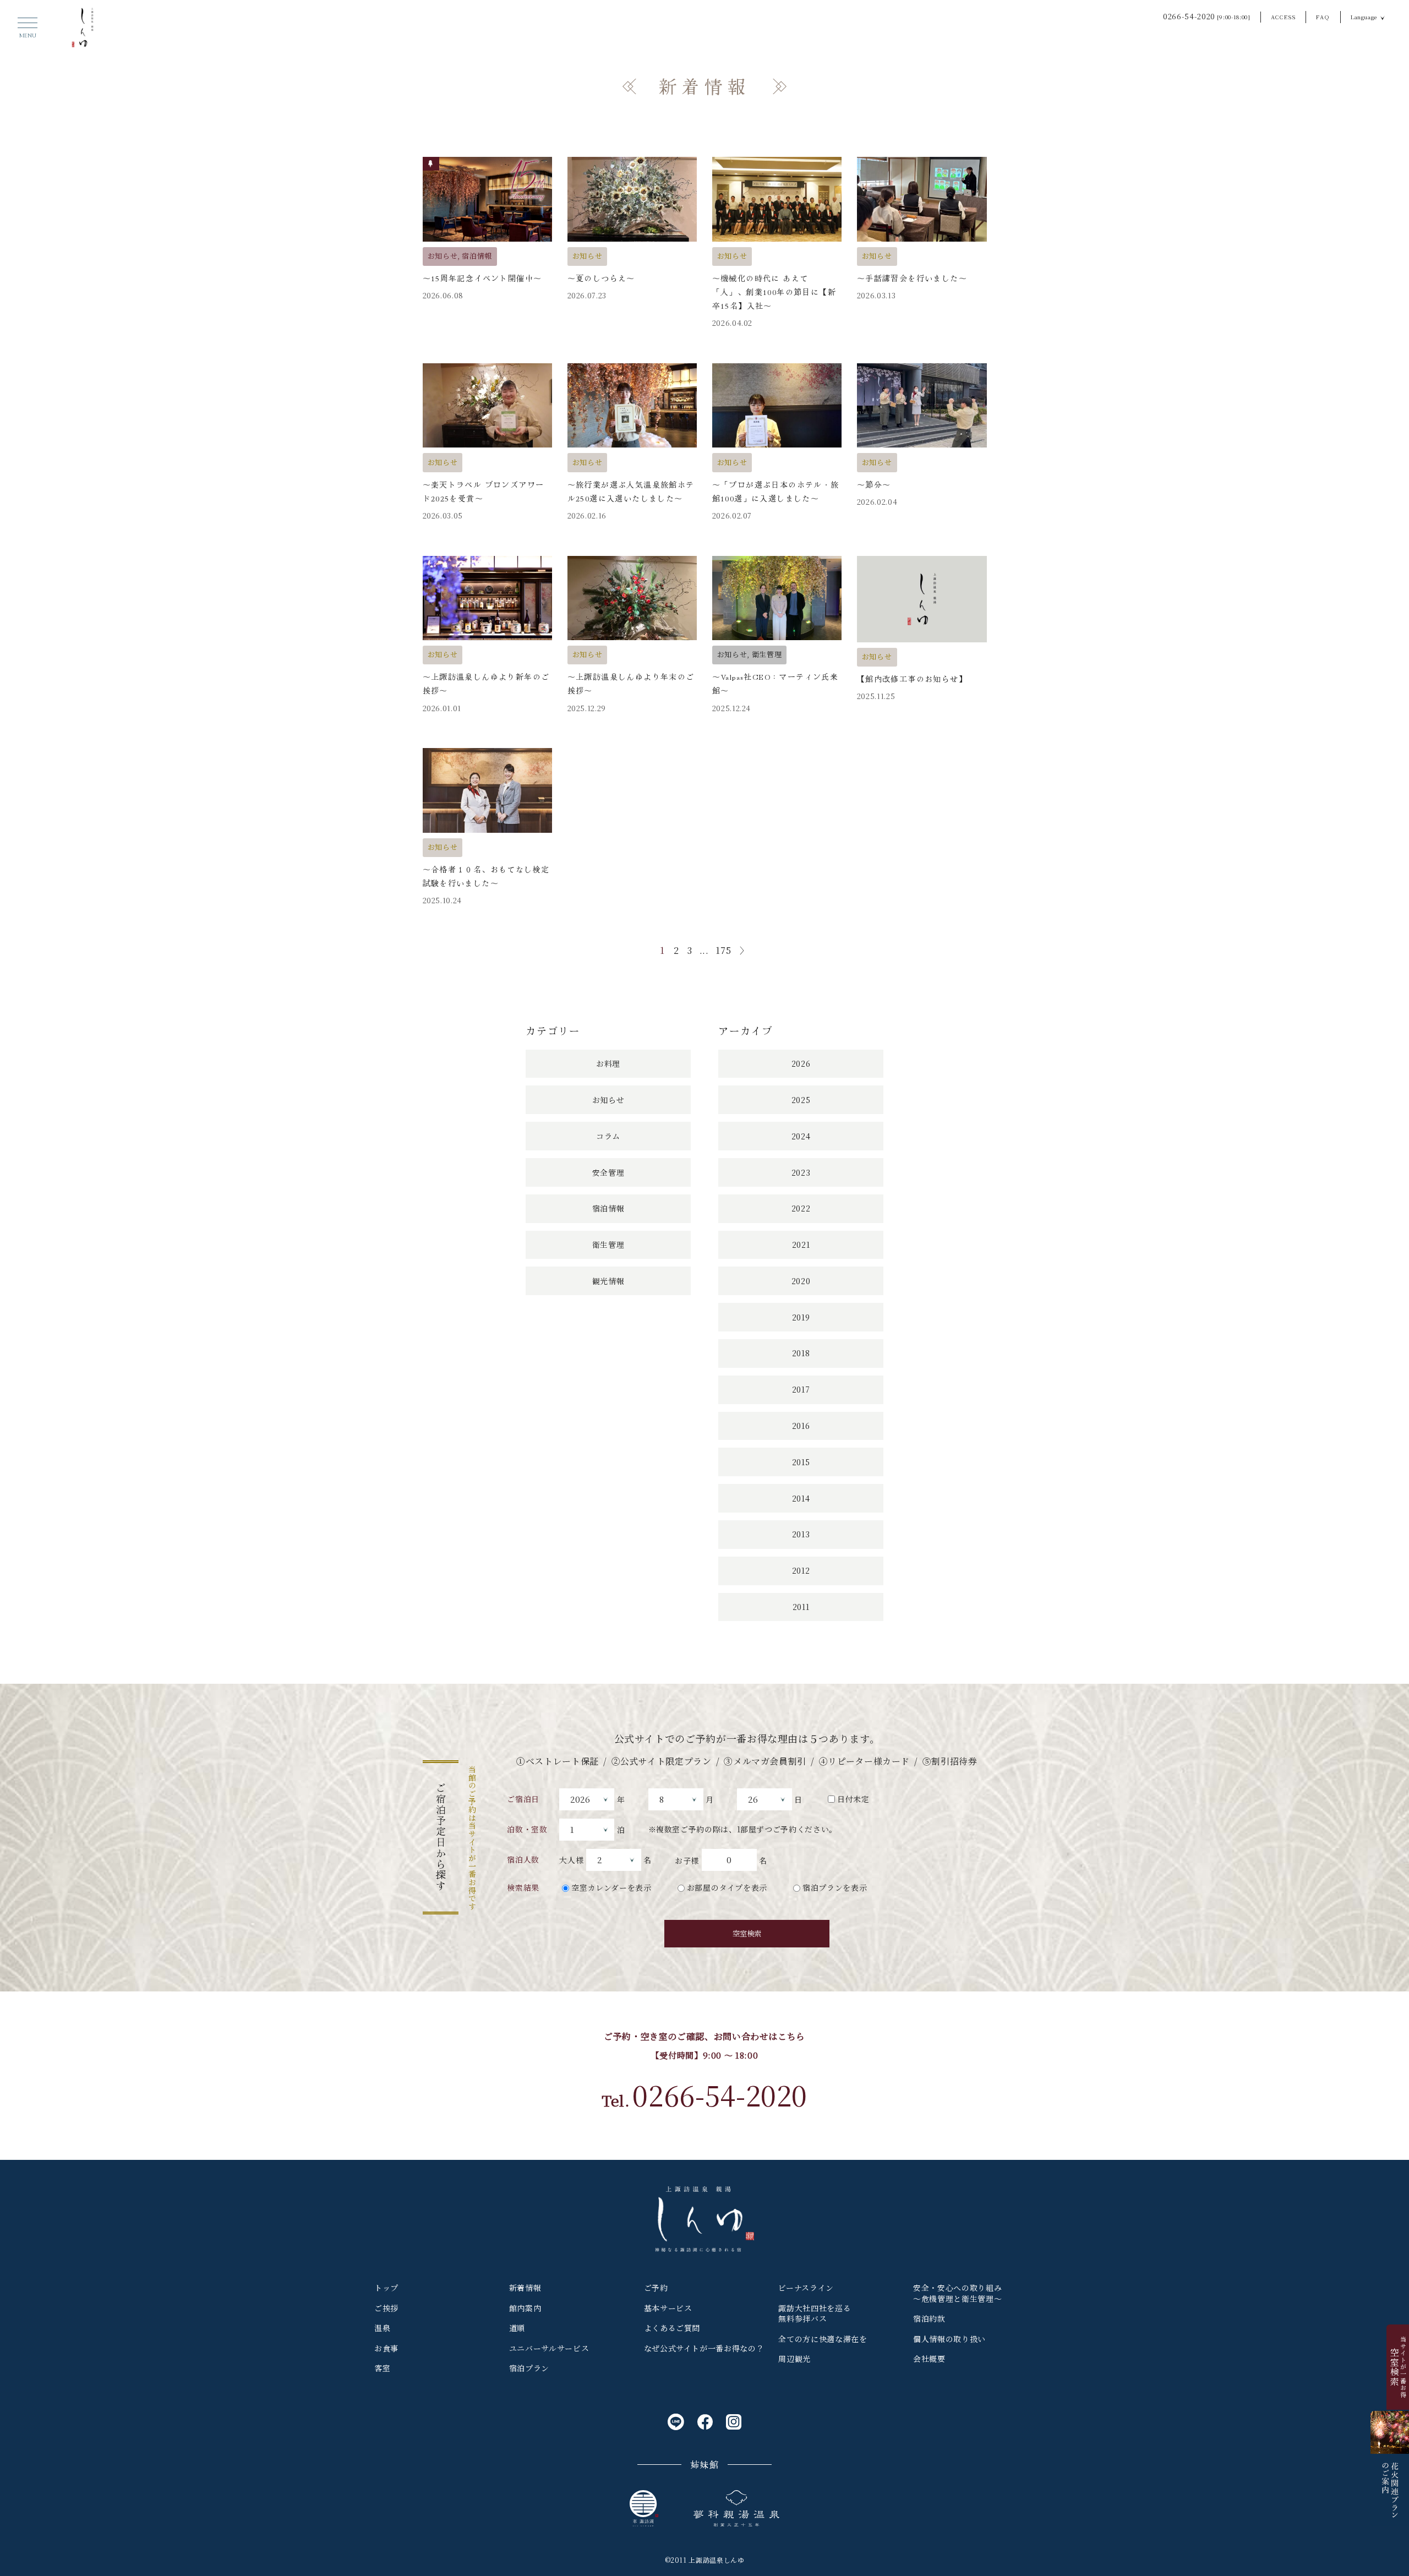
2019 (801, 1317)
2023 (801, 1172)
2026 (801, 1063)
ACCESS (1284, 17)
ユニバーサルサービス (549, 2348)
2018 (801, 1353)
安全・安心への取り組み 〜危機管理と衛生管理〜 (957, 2293)
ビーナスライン (806, 2288)
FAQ (1323, 17)
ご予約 (656, 2288)
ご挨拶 (386, 2308)
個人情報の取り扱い (949, 2339)
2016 (801, 1426)
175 (723, 950)
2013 (801, 1534)
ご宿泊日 (523, 1799)
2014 (801, 1498)
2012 (801, 1570)
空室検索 (747, 1933)
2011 (801, 1607)
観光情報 (608, 1281)
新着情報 (525, 2288)
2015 (801, 1462)
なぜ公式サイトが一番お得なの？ (704, 2348)
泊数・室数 (527, 1829)
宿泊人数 (523, 1859)
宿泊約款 (929, 2318)
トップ (386, 2288)
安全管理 (608, 1172)
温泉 (382, 2328)
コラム (608, 1136)
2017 (801, 1389)
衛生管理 (608, 1245)
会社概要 (929, 2359)
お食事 (386, 2348)
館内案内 (525, 2308)
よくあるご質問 (672, 2328)
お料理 (608, 1063)
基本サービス (668, 2308)
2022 (801, 1208)
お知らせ (608, 1100)
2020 (801, 1281)
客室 (382, 2368)
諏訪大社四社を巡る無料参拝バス (815, 2313)
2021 (801, 1245)
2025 (801, 1100)
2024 (801, 1136)
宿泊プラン (529, 2368)
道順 (517, 2328)
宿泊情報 (608, 1208)
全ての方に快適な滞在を (823, 2339)
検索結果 (523, 1887)
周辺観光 (794, 2359)
